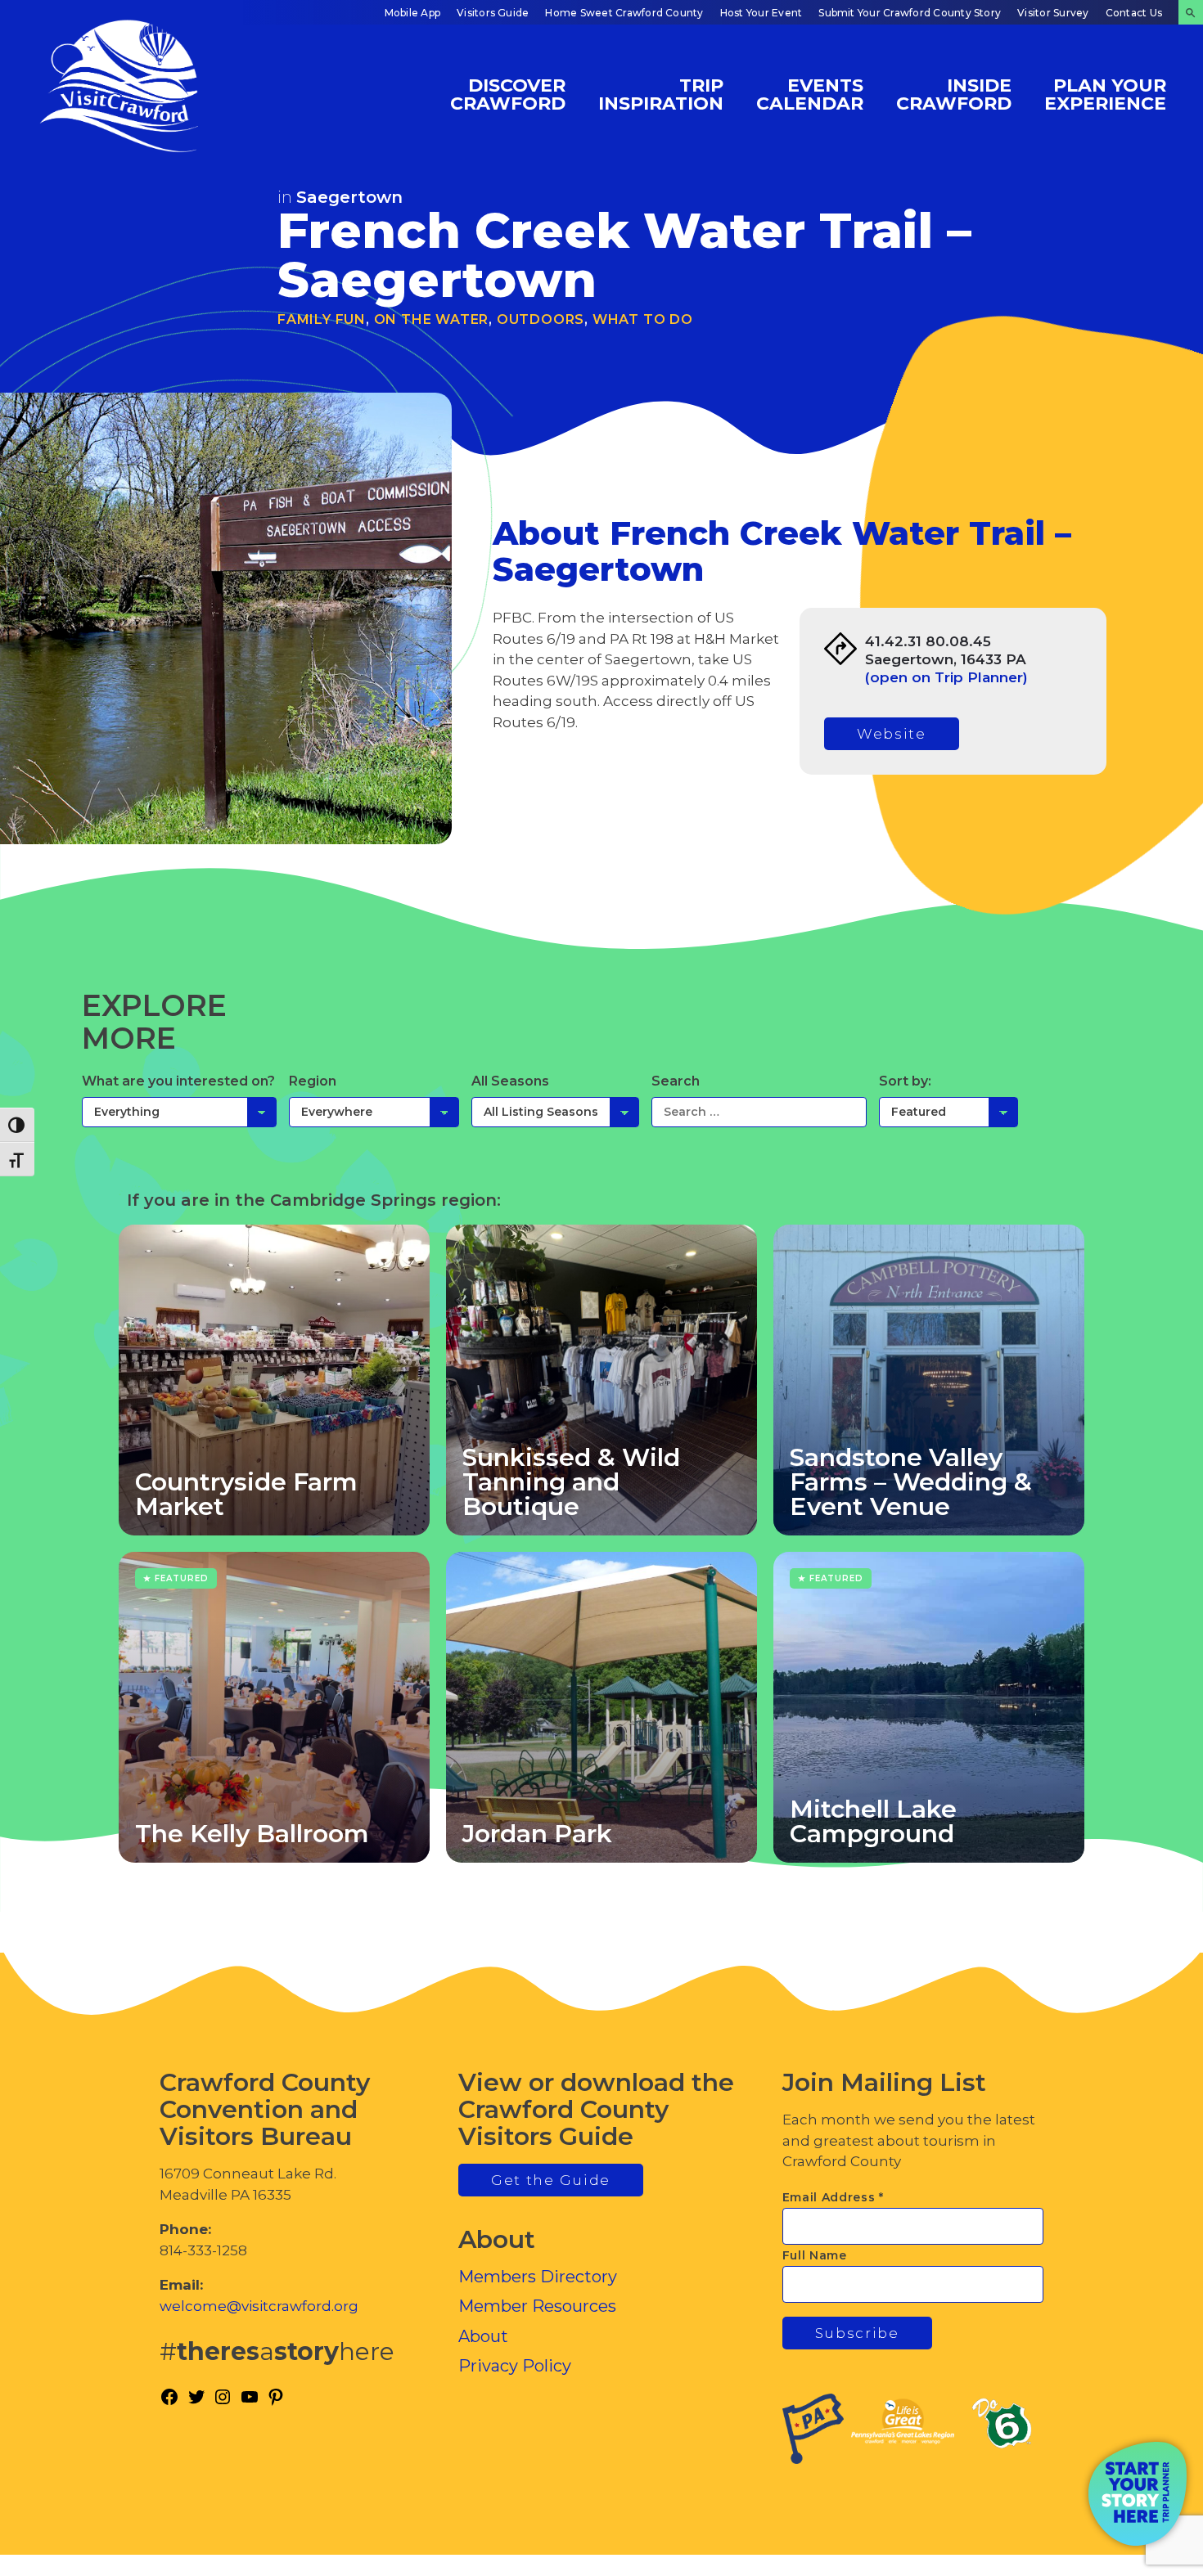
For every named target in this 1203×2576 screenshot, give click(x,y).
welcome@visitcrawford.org (259, 2306)
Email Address (834, 2197)
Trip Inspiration (661, 94)
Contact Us (1134, 13)
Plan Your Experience (1105, 94)
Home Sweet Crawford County (624, 13)
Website (892, 734)
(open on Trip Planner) (946, 677)
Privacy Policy (515, 2366)
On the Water (432, 319)
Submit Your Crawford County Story (910, 13)
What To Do (643, 319)
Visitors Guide (493, 13)
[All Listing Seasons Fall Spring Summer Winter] (555, 1112)
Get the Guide (551, 2180)
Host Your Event (761, 13)
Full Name (815, 2255)
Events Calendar (810, 94)
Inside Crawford (954, 94)
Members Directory (538, 2277)
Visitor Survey (1053, 13)
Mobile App (412, 13)
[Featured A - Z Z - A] (948, 1112)
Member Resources (537, 2306)
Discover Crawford (508, 94)
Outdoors (541, 319)
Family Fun (322, 319)
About (483, 2336)
